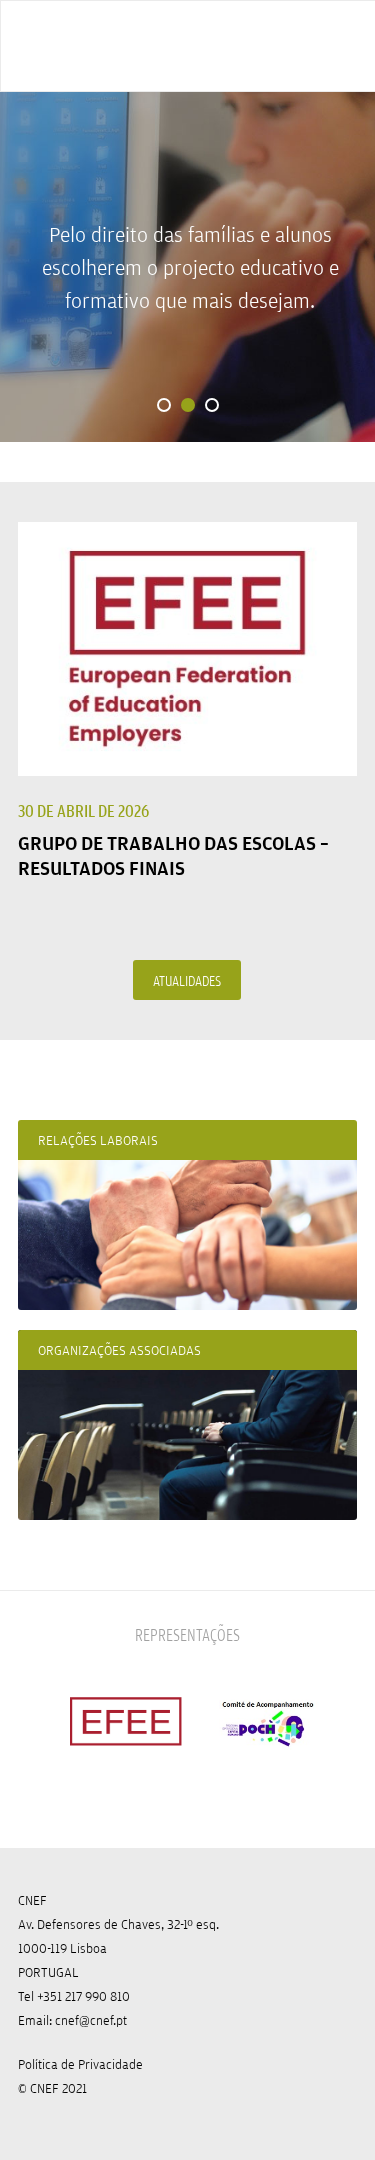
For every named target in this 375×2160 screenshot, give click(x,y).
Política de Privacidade (80, 2064)
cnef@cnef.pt (91, 2020)
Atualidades (187, 980)
